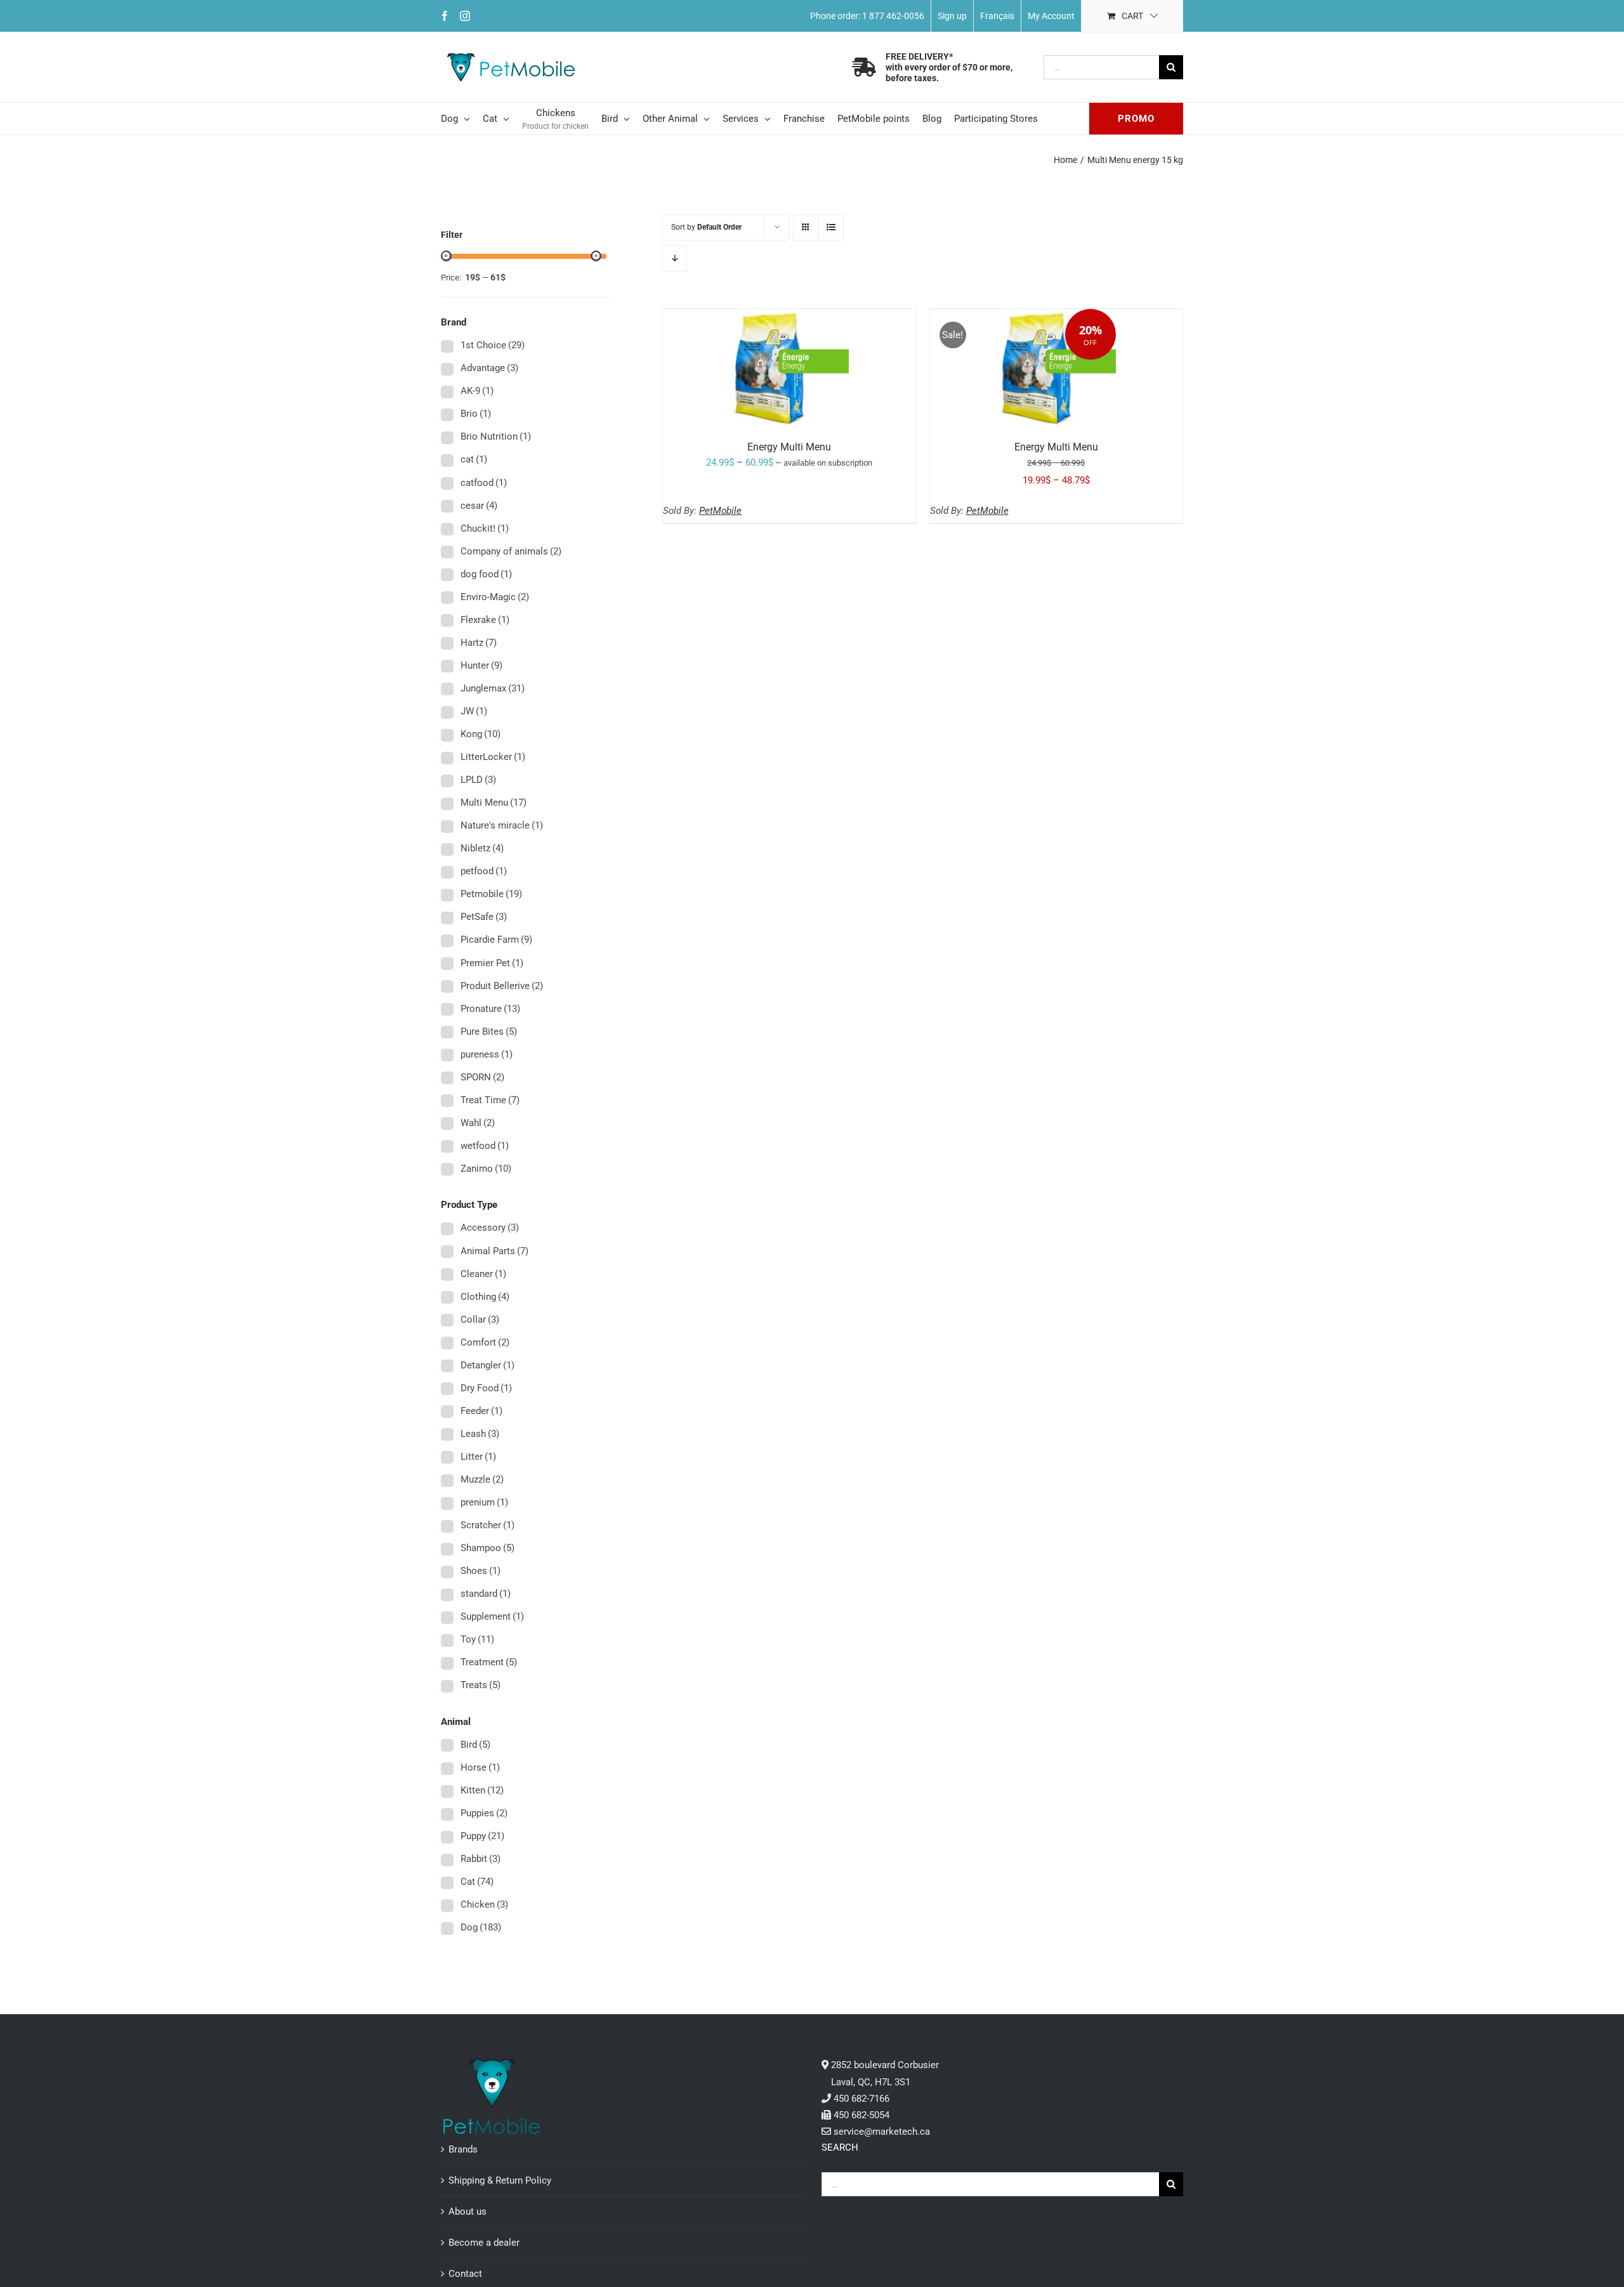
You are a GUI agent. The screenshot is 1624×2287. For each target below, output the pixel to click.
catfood (484, 483)
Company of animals (511, 551)
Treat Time (490, 1100)
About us (468, 2212)
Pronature (490, 1009)
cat (474, 459)
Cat (477, 1882)
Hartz (479, 643)
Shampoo (488, 1548)
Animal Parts (494, 1251)
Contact (465, 2274)
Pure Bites (489, 1032)
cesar (479, 506)
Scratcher (488, 1525)
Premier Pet (492, 963)
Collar (480, 1320)
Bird (475, 1745)
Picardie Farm (496, 940)
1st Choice (493, 345)
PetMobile (720, 511)
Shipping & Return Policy (500, 2180)
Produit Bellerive (502, 986)
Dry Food (486, 1388)
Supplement (492, 1616)
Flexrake (485, 620)
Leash (480, 1434)
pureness (487, 1054)
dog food (486, 574)
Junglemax (493, 688)
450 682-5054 (861, 2115)
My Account (1051, 16)
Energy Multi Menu (789, 447)
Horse (480, 1767)
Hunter (481, 665)
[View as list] (831, 227)
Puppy (482, 1836)
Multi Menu (494, 803)
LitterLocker (493, 757)
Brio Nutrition (496, 436)
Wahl (478, 1123)
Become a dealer (484, 2243)
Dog (481, 1927)
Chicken (484, 1904)
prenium (484, 1502)
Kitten (482, 1790)
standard (486, 1594)
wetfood (485, 1146)
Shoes (481, 1571)
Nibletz (482, 848)
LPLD (478, 780)
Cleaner (483, 1274)
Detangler (488, 1365)
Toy (477, 1639)
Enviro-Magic (495, 597)
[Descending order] (675, 259)
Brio (476, 414)
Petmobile (491, 894)
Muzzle (482, 1479)
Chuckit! (485, 528)
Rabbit (481, 1859)
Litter (478, 1457)
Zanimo (486, 1169)
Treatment (489, 1662)
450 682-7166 (861, 2099)
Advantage (489, 368)
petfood (484, 871)
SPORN (482, 1077)
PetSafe (484, 917)
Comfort (485, 1342)
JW (474, 711)
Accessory (490, 1228)
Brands (463, 2149)
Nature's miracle (502, 825)
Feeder (481, 1411)
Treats (481, 1685)
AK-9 (477, 391)
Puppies (484, 1813)
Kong (481, 734)
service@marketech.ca (882, 2132)
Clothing (485, 1297)
